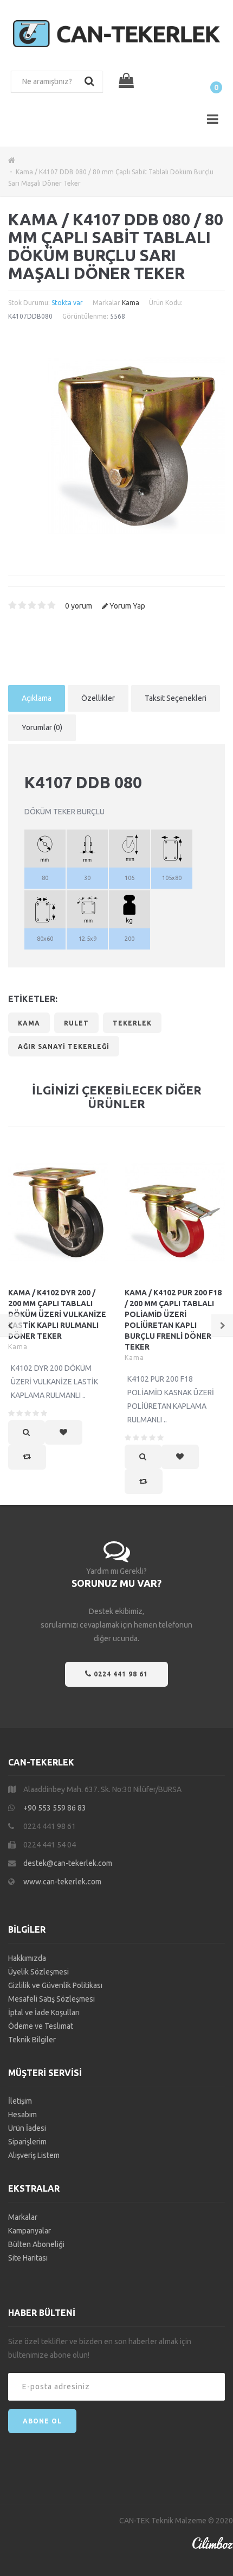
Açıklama (37, 698)
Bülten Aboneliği (36, 2244)
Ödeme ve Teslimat (41, 2026)
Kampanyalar (30, 2231)
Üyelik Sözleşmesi (38, 1972)
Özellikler (98, 698)
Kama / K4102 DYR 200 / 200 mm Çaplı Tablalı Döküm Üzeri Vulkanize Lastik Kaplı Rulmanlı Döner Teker (57, 1314)
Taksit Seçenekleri (176, 698)
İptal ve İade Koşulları (44, 2012)
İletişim (20, 2101)
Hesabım (22, 2115)
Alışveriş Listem (34, 2155)
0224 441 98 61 (120, 1674)
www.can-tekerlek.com (62, 1882)
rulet (76, 1023)
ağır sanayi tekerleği (64, 1046)
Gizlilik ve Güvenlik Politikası (55, 1985)
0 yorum (79, 606)
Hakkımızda (27, 1958)
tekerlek (132, 1023)
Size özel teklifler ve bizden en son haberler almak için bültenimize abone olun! (100, 2348)
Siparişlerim (27, 2142)
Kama (131, 303)
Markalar (23, 2217)
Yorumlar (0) (42, 727)
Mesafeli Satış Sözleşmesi (51, 1999)
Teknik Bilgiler (32, 2040)
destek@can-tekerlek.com (68, 1863)
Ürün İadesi (27, 2128)
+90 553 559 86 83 (55, 1808)
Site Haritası (28, 2258)
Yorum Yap (127, 606)
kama (29, 1023)
